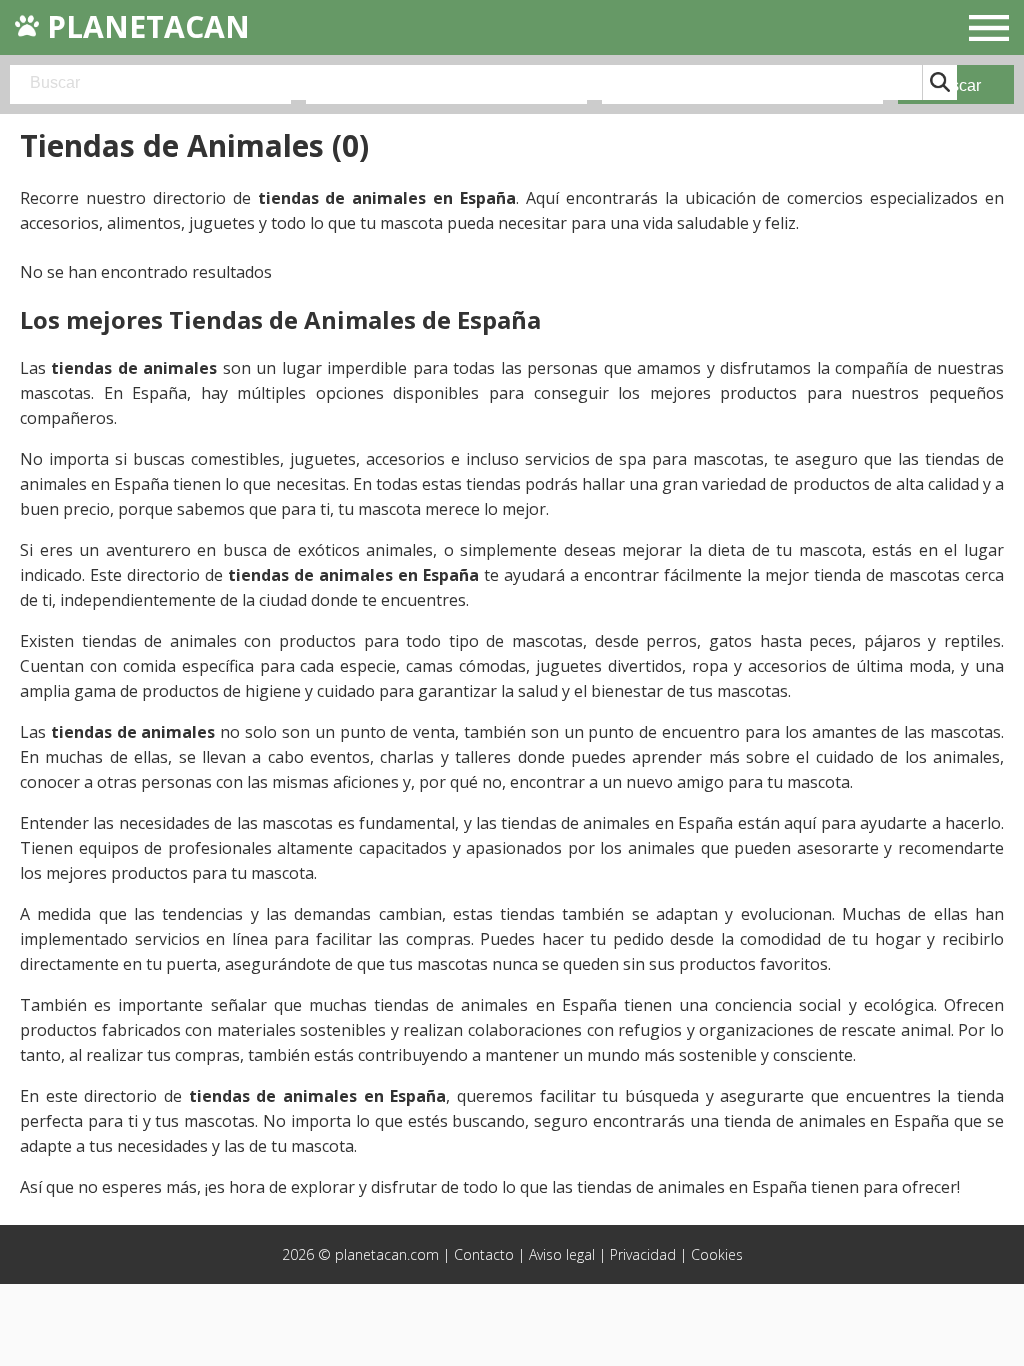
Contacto (484, 1254)
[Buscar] (939, 82)
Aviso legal (562, 1254)
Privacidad (643, 1254)
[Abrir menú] (989, 30)
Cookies (717, 1254)
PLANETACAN (144, 26)
